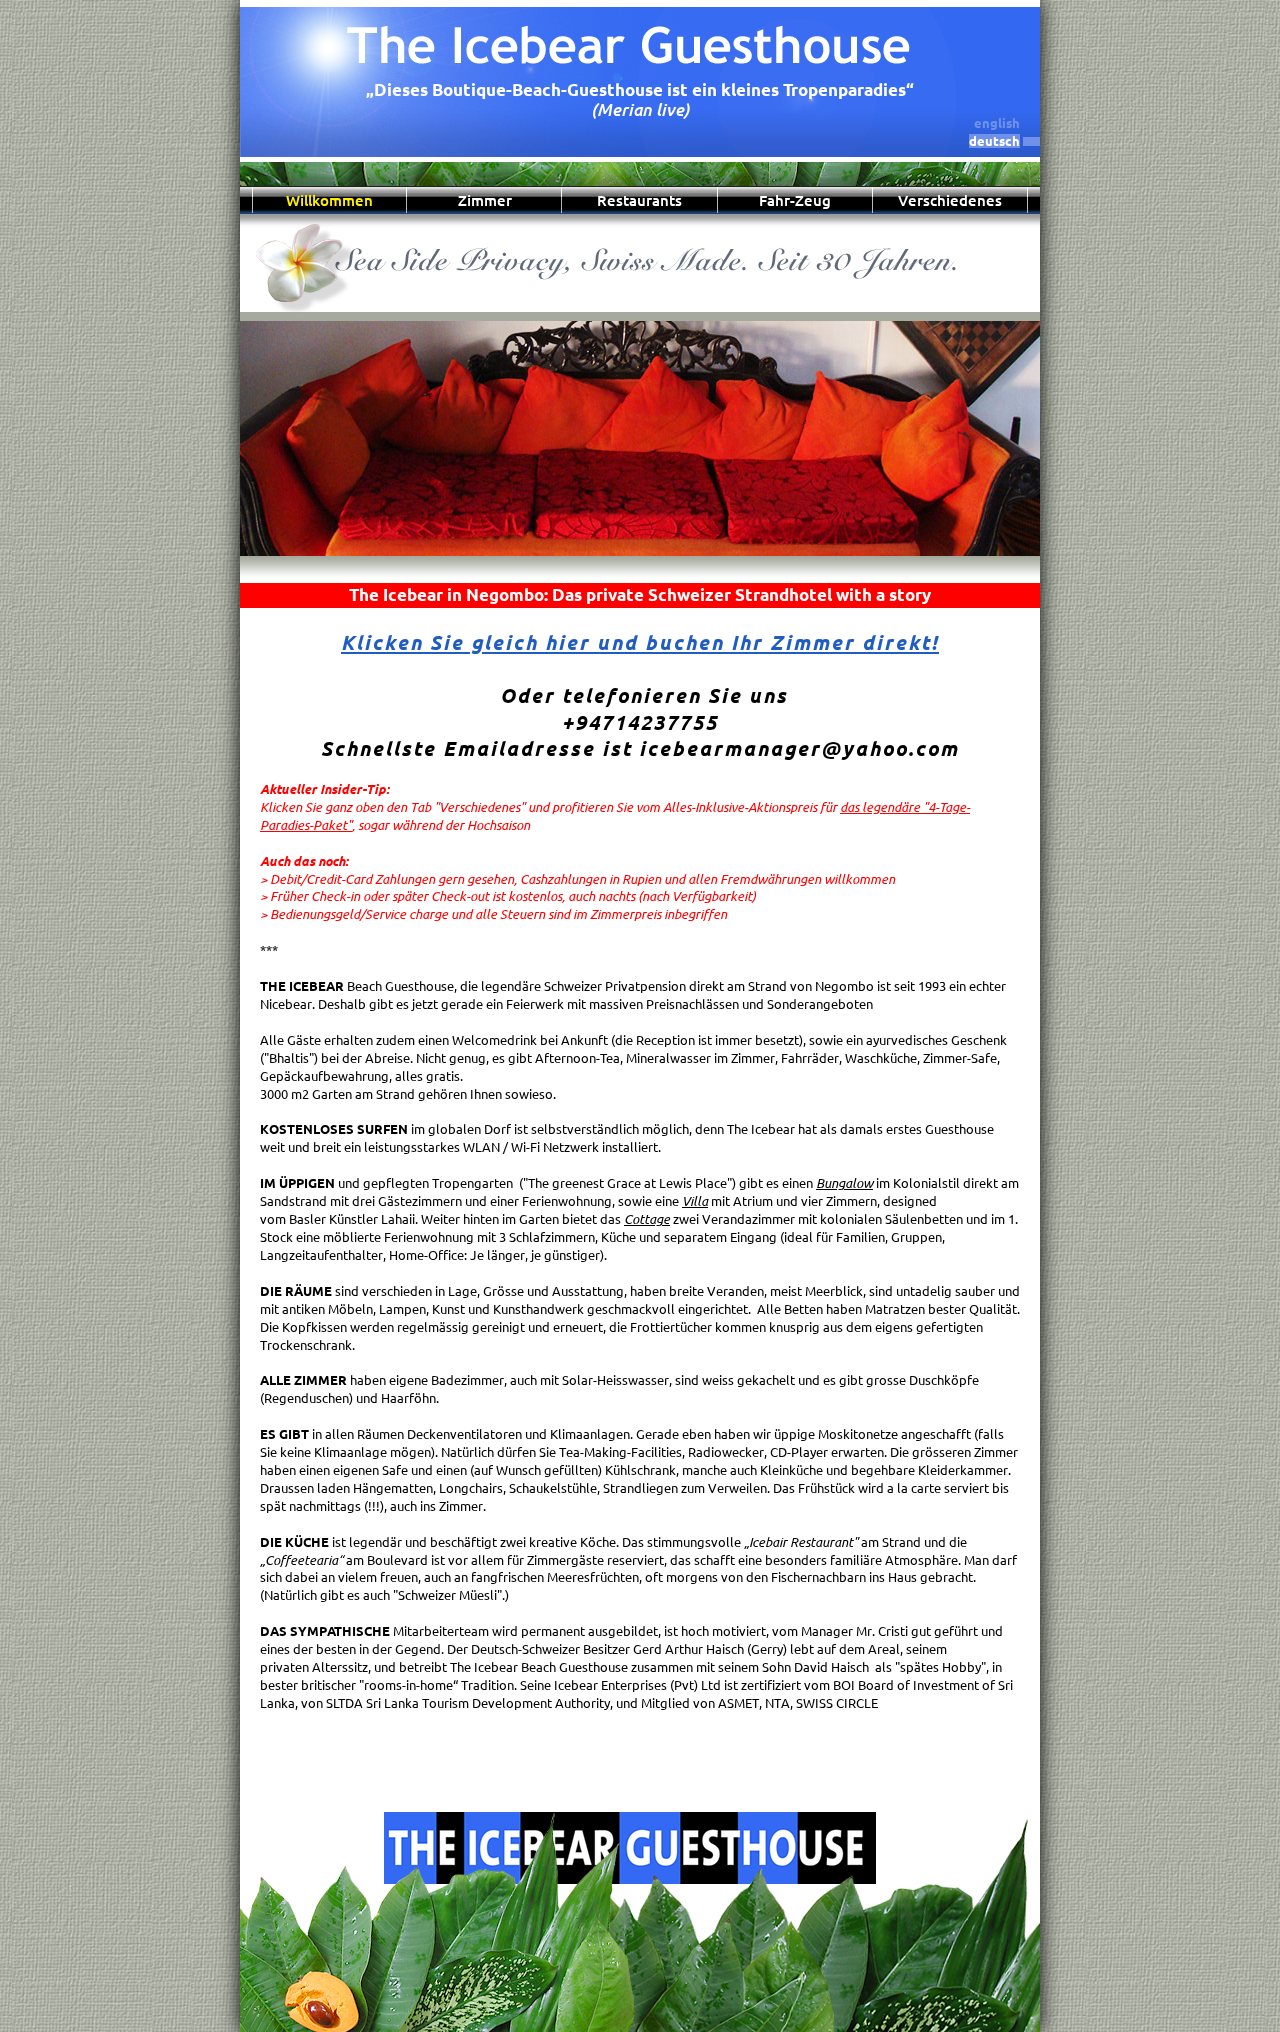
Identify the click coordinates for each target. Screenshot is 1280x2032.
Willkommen (329, 200)
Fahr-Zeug (795, 200)
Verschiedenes (950, 200)
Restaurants (639, 200)
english (997, 123)
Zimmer (485, 200)
